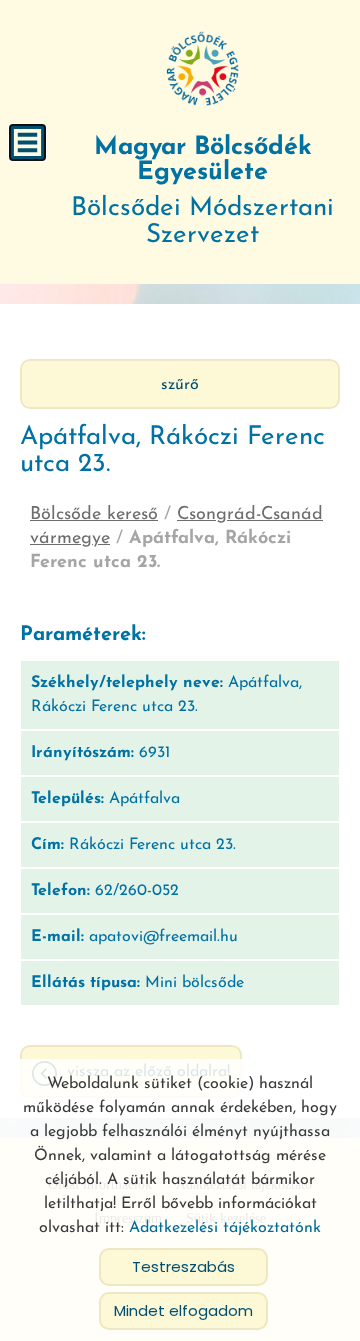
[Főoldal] (203, 70)
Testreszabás (183, 1266)
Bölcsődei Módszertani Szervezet (202, 192)
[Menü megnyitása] (27, 142)
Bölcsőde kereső (94, 515)
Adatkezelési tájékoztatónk (225, 1228)
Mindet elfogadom (183, 1310)
